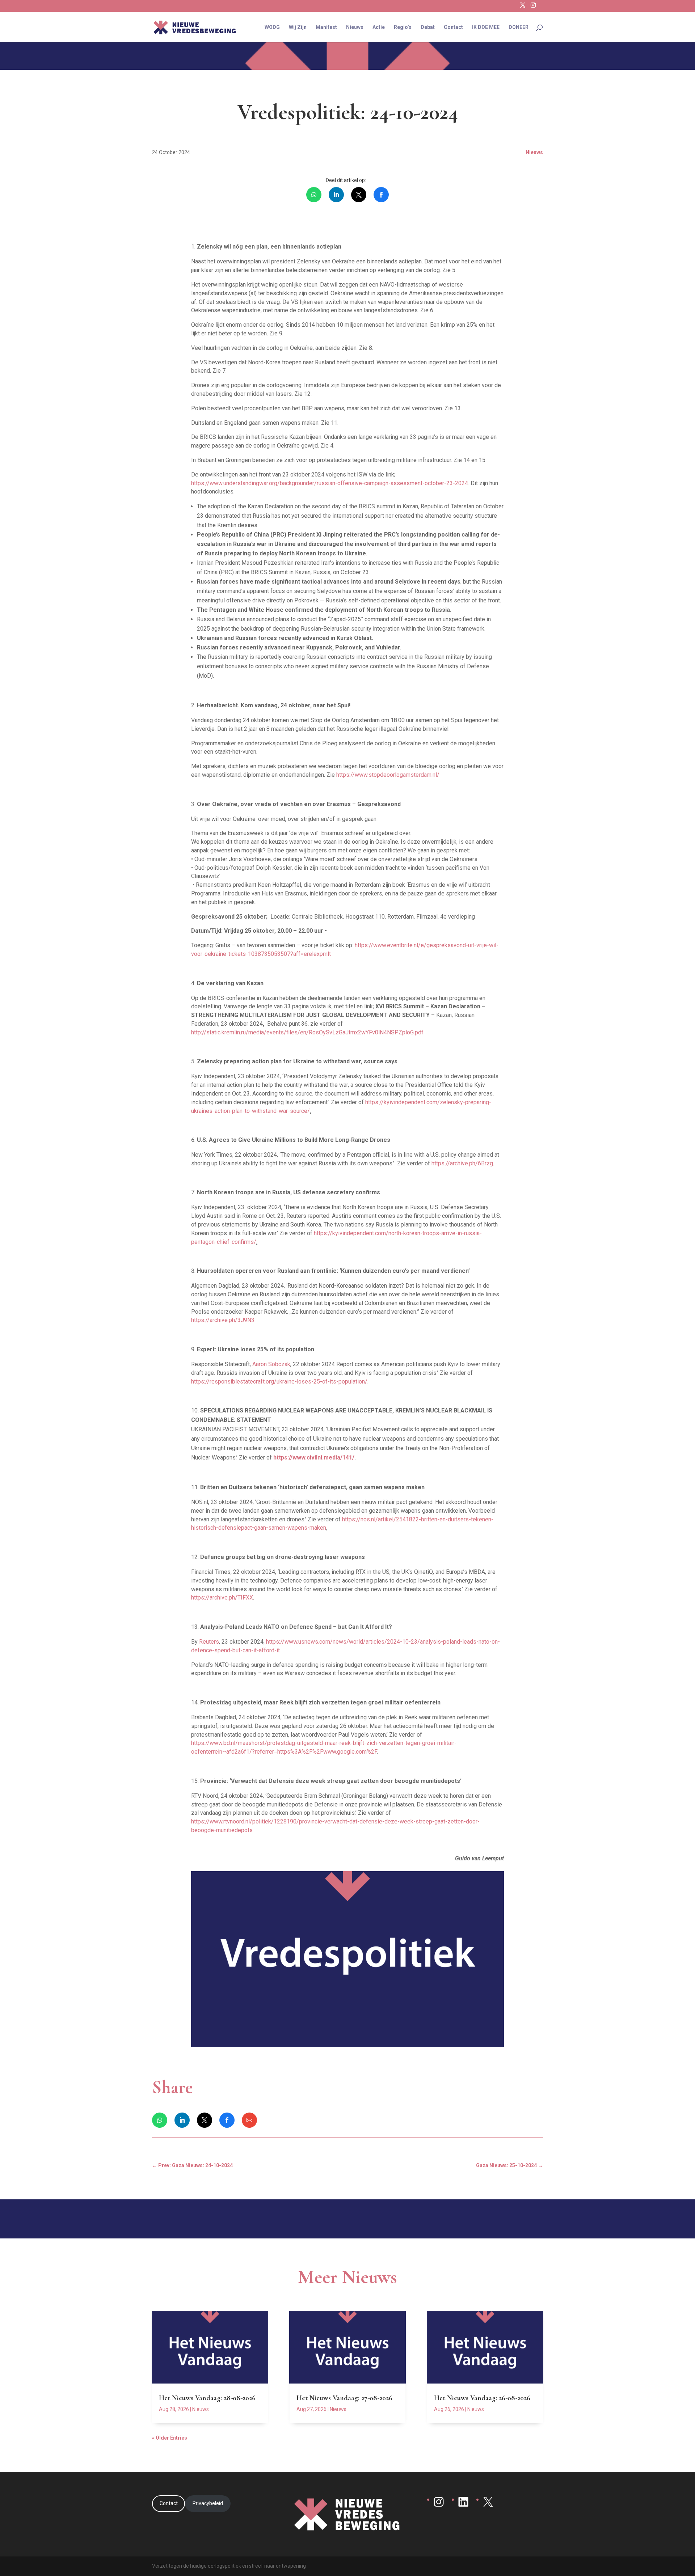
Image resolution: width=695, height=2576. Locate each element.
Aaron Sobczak (271, 1364)
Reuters (209, 1642)
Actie (379, 27)
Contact (453, 27)
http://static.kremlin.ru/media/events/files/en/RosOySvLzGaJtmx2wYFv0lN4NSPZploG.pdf (307, 1032)
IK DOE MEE (486, 27)
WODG (272, 27)
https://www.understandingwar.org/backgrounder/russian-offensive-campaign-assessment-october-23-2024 (330, 483)
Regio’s (403, 27)
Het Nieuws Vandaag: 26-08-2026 (482, 2398)
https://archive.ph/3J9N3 (223, 1320)
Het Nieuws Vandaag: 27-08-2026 (344, 2398)
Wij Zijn (298, 27)
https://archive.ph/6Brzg (462, 1163)
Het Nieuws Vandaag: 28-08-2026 (207, 2398)
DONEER (519, 27)
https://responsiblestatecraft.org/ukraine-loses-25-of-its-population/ (279, 1382)
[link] (314, 195)
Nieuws (355, 27)
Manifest (326, 27)
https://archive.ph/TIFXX (222, 1598)
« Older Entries (170, 2438)
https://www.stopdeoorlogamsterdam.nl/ (388, 775)
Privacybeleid (208, 2503)
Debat (428, 27)
